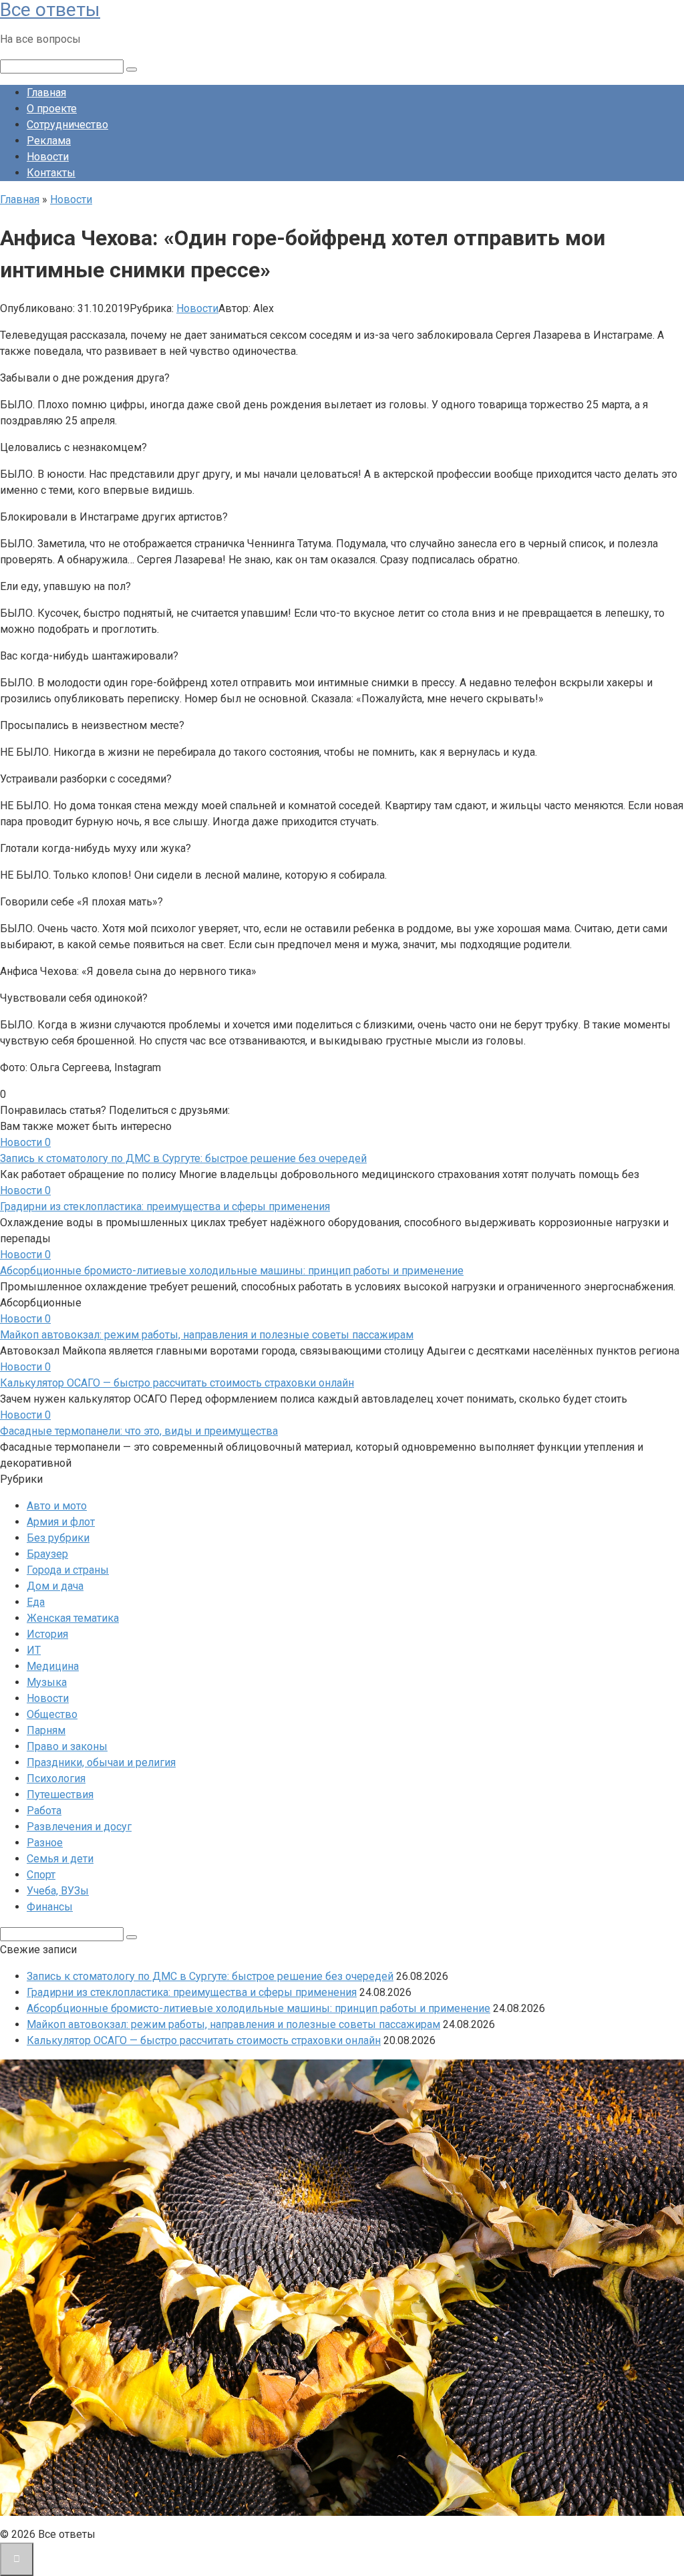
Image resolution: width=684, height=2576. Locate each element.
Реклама (49, 141)
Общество (52, 1714)
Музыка (47, 1682)
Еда (36, 1602)
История (47, 1634)
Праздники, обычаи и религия (101, 1762)
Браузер (47, 1554)
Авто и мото (57, 1506)
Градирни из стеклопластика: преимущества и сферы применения (165, 1206)
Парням (46, 1730)
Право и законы (67, 1746)
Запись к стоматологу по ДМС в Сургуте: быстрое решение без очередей (183, 1158)
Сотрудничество (67, 125)
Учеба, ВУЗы (58, 1891)
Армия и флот (61, 1522)
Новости (48, 157)
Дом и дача (55, 1586)
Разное (45, 1843)
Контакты (51, 173)
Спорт (41, 1875)
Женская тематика (73, 1618)
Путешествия (60, 1795)
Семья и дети (60, 1859)
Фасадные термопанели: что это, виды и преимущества (139, 1431)
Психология (56, 1778)
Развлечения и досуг (79, 1827)
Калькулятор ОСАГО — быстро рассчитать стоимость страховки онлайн (177, 1383)
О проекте (52, 109)
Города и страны (68, 1570)
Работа (44, 1811)
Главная (46, 93)
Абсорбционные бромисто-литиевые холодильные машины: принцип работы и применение (232, 1271)
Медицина (53, 1666)
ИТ (34, 1650)
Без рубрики (58, 1538)
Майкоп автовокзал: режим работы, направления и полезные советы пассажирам (207, 1335)
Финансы (50, 1907)
